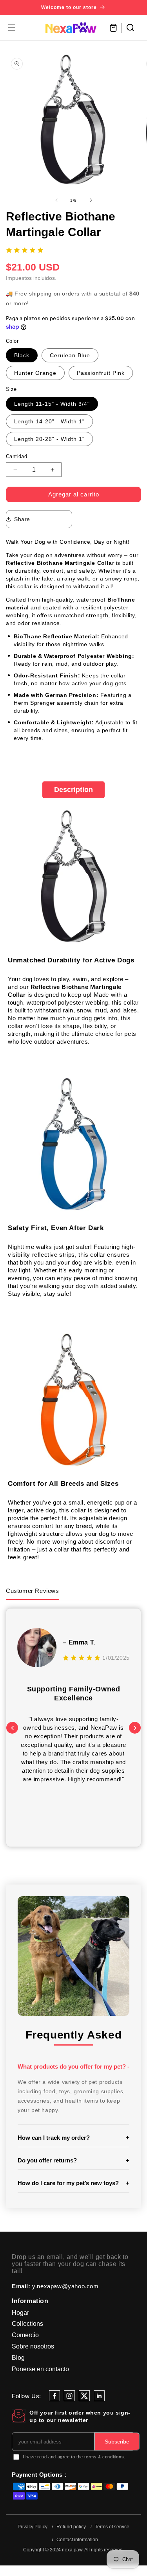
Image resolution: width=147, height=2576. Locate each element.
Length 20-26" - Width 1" (49, 439)
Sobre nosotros (33, 2346)
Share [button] (22, 519)
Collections (27, 2324)
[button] (12, 28)
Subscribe (117, 2442)
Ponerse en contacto (40, 2369)
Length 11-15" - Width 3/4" (52, 404)
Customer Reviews (33, 1591)
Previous (12, 1728)
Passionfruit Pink (101, 373)
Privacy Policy (33, 2527)
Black (22, 355)
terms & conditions (104, 2457)
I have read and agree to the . (74, 2457)
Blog (18, 2358)
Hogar (20, 2313)
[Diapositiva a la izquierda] (56, 200)
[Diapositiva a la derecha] (91, 200)
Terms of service (112, 2527)
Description (73, 790)
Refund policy (71, 2527)
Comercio (25, 2335)
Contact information (77, 2540)
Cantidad (16, 456)
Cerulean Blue (70, 355)
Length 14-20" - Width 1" (49, 421)
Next (135, 1728)
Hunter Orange (35, 373)
